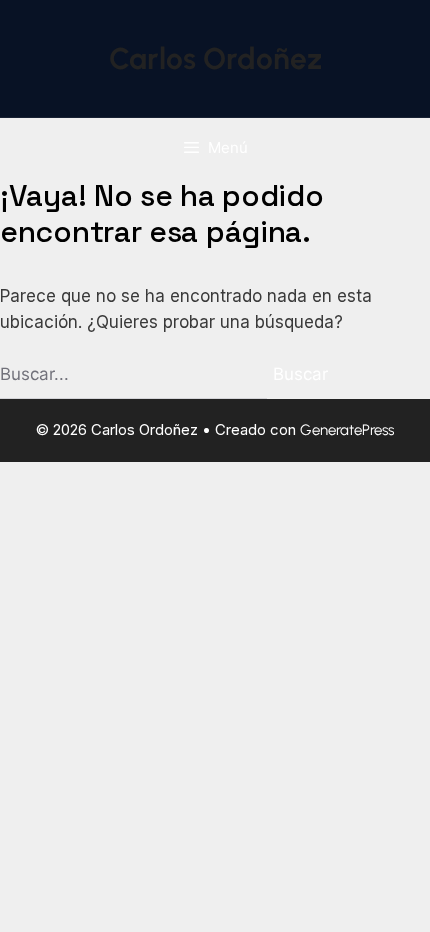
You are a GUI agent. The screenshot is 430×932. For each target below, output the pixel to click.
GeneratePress (347, 430)
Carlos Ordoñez (215, 59)
